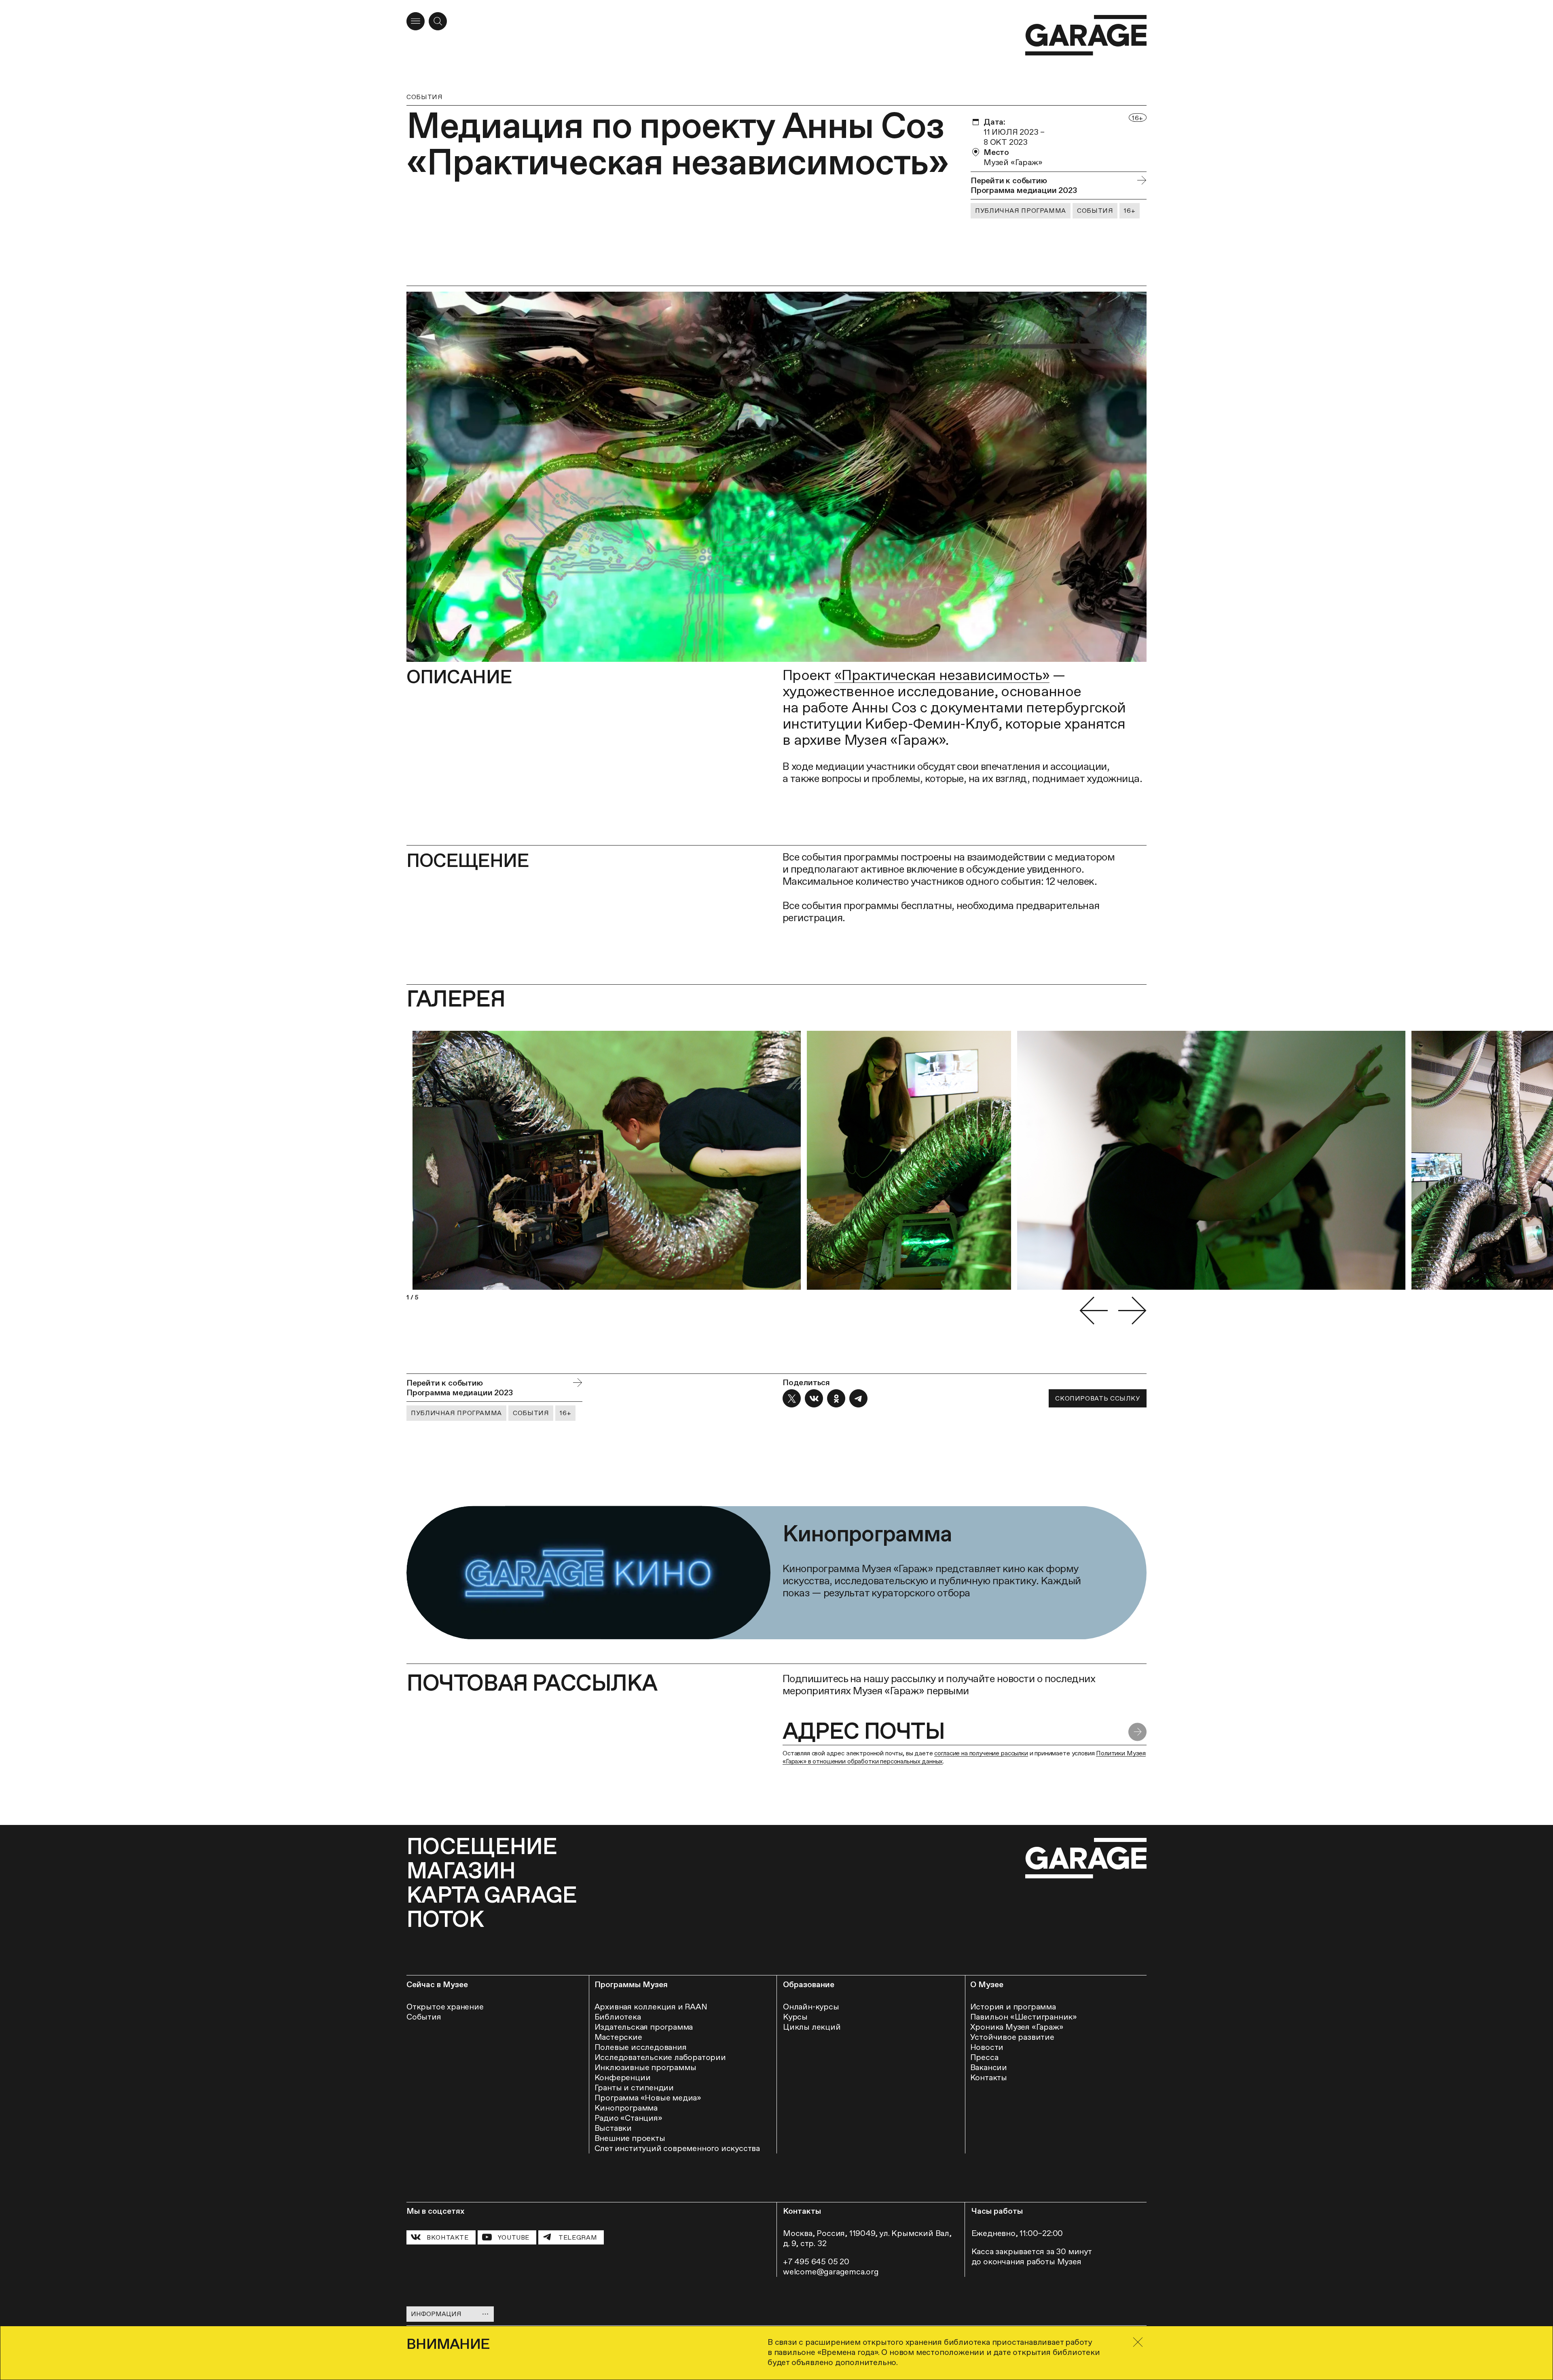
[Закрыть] (1138, 2342)
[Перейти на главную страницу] (1086, 35)
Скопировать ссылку (1097, 1398)
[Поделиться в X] (792, 1398)
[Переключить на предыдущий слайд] (1094, 1311)
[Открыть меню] (416, 21)
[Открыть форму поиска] (438, 21)
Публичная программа (1021, 211)
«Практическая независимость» (942, 675)
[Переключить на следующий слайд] (1132, 1311)
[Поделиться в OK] (836, 1398)
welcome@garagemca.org (831, 2272)
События (424, 97)
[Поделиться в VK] (814, 1398)
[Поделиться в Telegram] (858, 1398)
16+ (1130, 211)
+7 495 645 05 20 (816, 2261)
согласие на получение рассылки (981, 1753)
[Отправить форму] (1137, 1732)
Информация (436, 2314)
